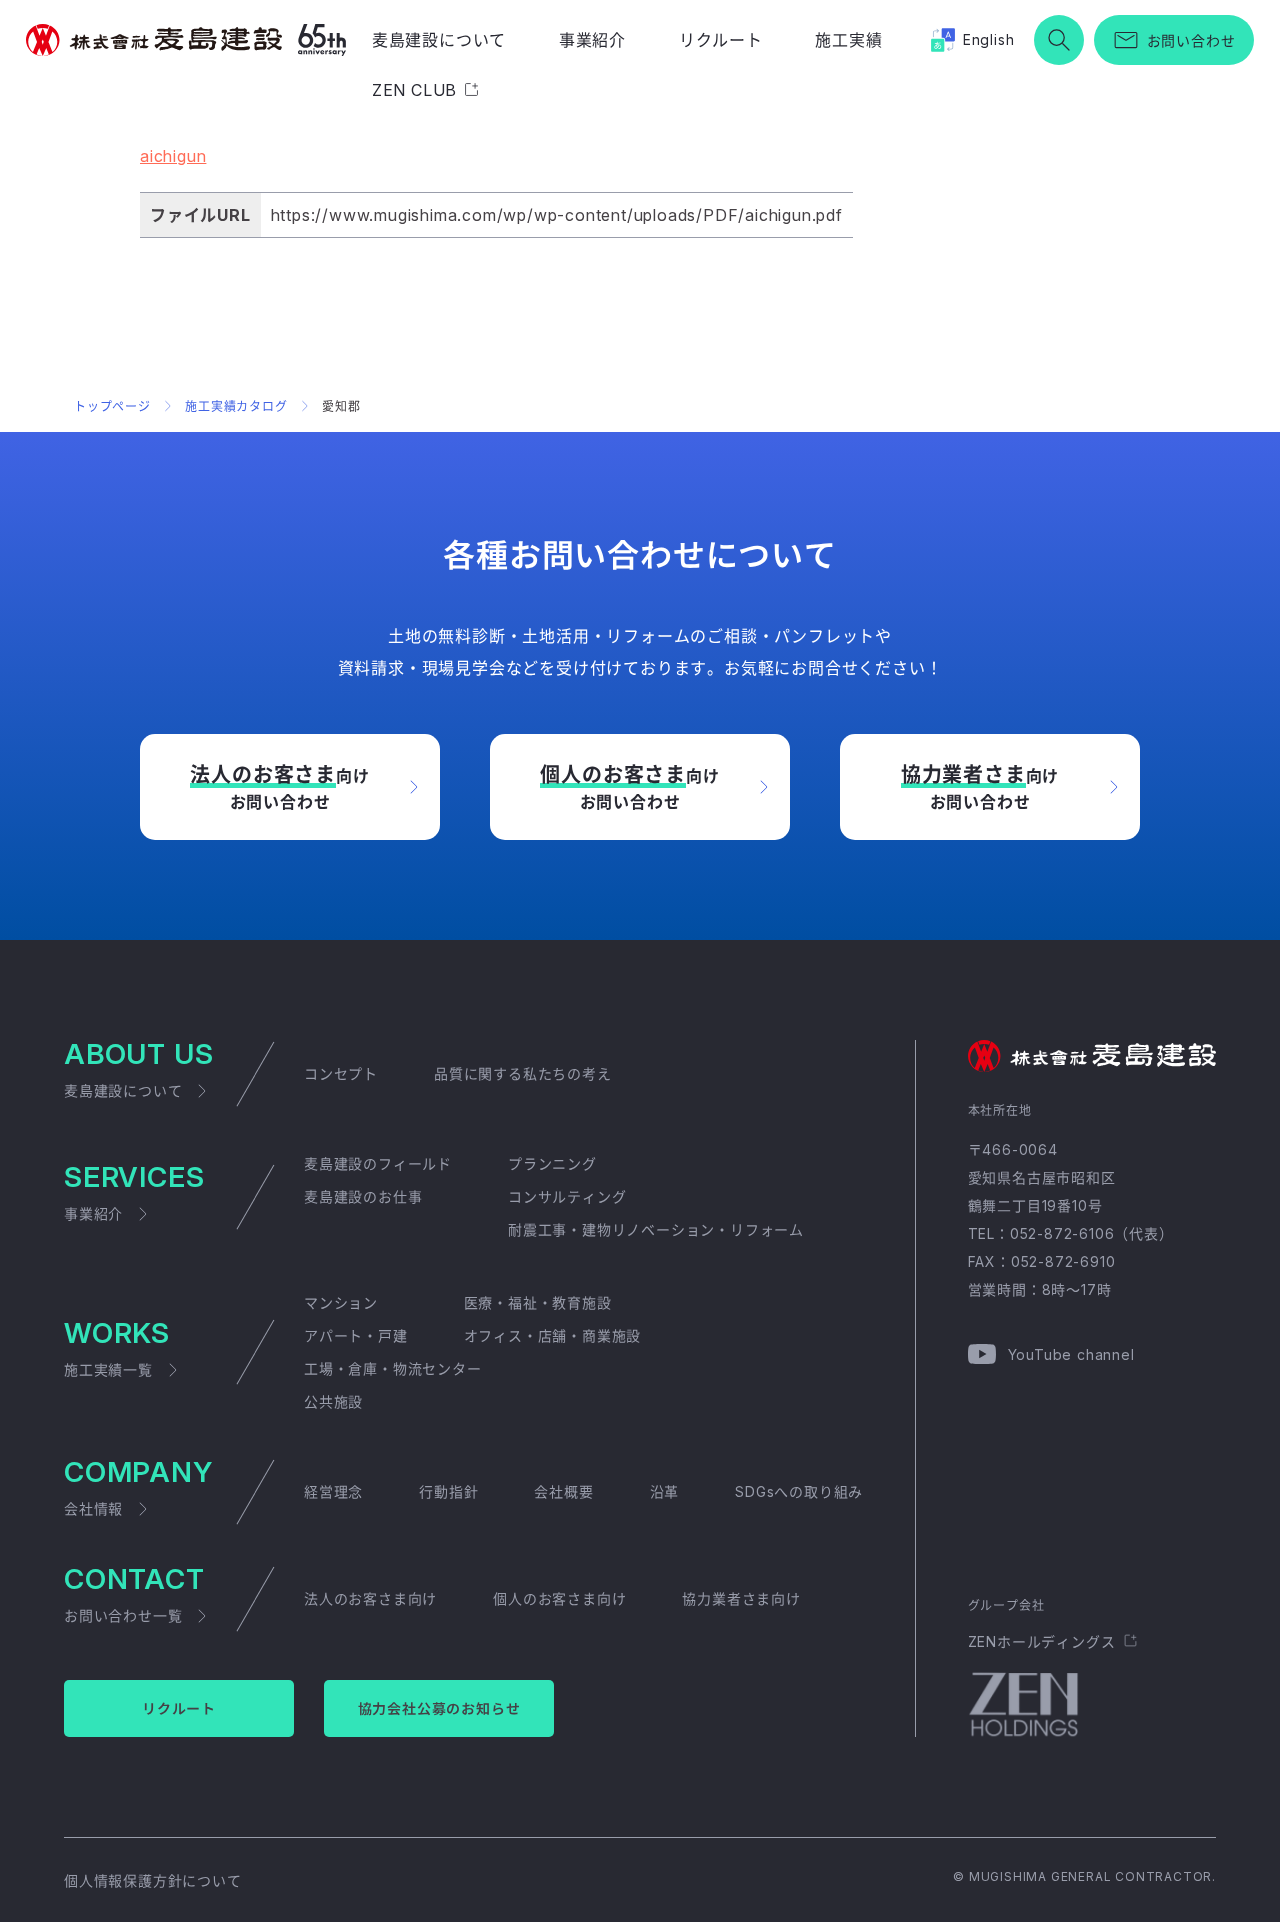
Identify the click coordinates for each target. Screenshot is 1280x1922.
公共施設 (333, 1401)
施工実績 (848, 40)
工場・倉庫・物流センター (393, 1368)
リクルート (721, 40)
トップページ (112, 406)
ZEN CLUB (414, 90)
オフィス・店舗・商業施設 (553, 1335)
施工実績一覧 (108, 1369)
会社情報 (93, 1508)
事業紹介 (592, 40)
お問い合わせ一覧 (123, 1615)
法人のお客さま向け (370, 1598)
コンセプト (341, 1073)
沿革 (665, 1491)
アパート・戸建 (356, 1335)
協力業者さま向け (741, 1598)
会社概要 (563, 1491)
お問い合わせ (1191, 40)
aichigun (173, 156)
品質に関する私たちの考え (523, 1073)
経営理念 (333, 1491)
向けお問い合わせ (279, 787)
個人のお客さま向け (559, 1598)
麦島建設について (439, 40)
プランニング (552, 1163)
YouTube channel (1071, 1354)
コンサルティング (567, 1196)
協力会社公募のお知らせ (439, 1708)
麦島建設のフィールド (378, 1163)
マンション (341, 1302)
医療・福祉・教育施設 (538, 1302)
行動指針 (448, 1491)
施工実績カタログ (236, 406)
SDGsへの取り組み (799, 1491)
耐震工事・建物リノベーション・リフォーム (656, 1229)
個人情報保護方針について (153, 1880)
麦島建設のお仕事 (363, 1196)
